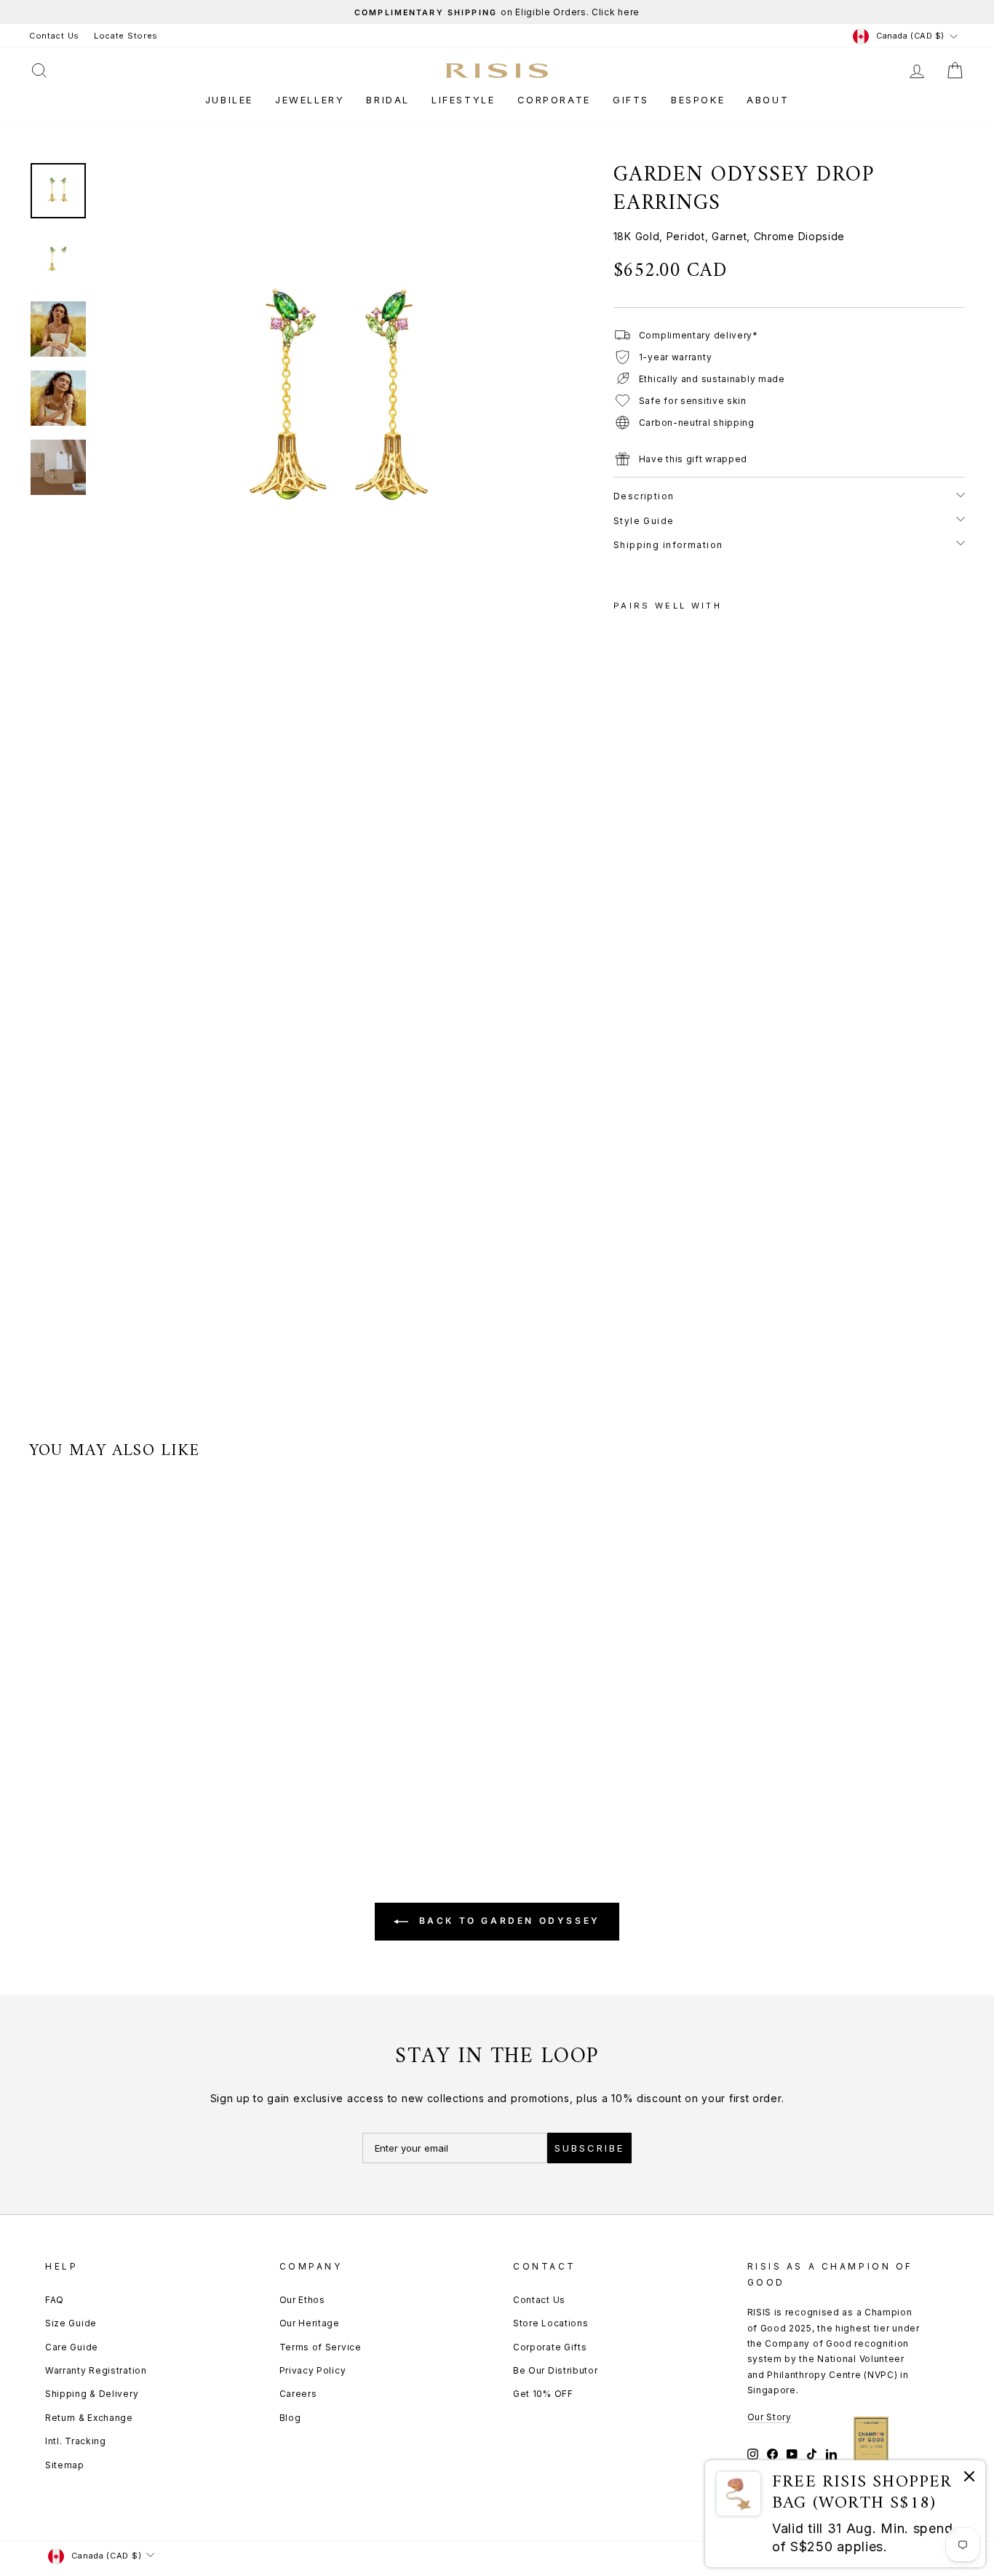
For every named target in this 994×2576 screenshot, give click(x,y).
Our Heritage (310, 2323)
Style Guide (644, 521)
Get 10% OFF (543, 2394)
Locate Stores (126, 36)
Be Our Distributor (556, 2370)
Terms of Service (321, 2347)
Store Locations (551, 2323)
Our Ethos (302, 2300)
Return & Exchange (89, 2418)
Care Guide (72, 2347)
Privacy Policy (313, 2370)
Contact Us (54, 36)
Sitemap (65, 2465)
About (768, 100)
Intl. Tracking (76, 2441)
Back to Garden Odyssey (507, 1921)
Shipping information (668, 545)
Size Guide (71, 2323)
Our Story (770, 2417)
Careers (298, 2394)
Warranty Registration (96, 2370)
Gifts (631, 100)
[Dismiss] (969, 2479)
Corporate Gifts (550, 2347)
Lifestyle (463, 100)
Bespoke (698, 100)
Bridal (388, 100)
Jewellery (310, 100)
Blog (290, 2418)
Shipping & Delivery (92, 2394)
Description (644, 496)
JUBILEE (229, 100)
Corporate (554, 100)
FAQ (55, 2300)
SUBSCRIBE (589, 2148)
